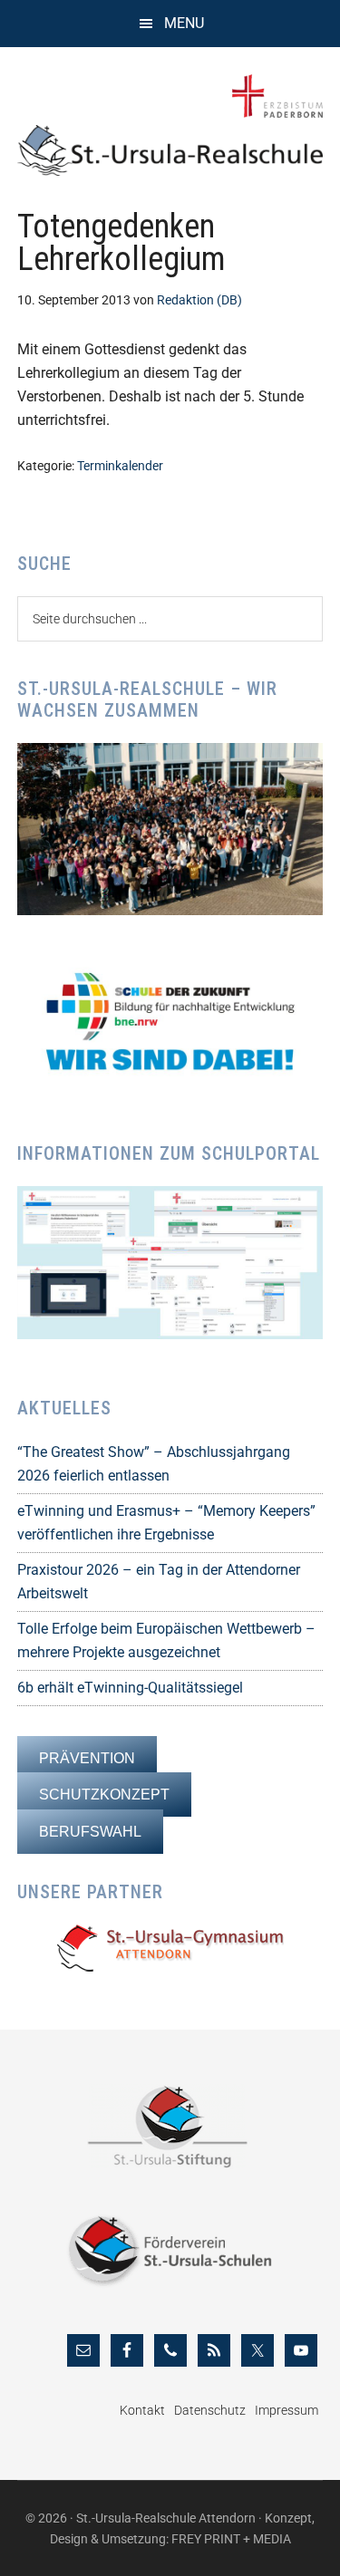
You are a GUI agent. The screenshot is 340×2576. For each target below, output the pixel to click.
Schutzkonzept (104, 1795)
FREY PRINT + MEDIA (231, 2539)
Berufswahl (90, 1832)
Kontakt (142, 2410)
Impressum (287, 2410)
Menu (184, 23)
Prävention (87, 1758)
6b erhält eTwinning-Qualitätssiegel (130, 1688)
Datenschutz (210, 2410)
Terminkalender (120, 466)
